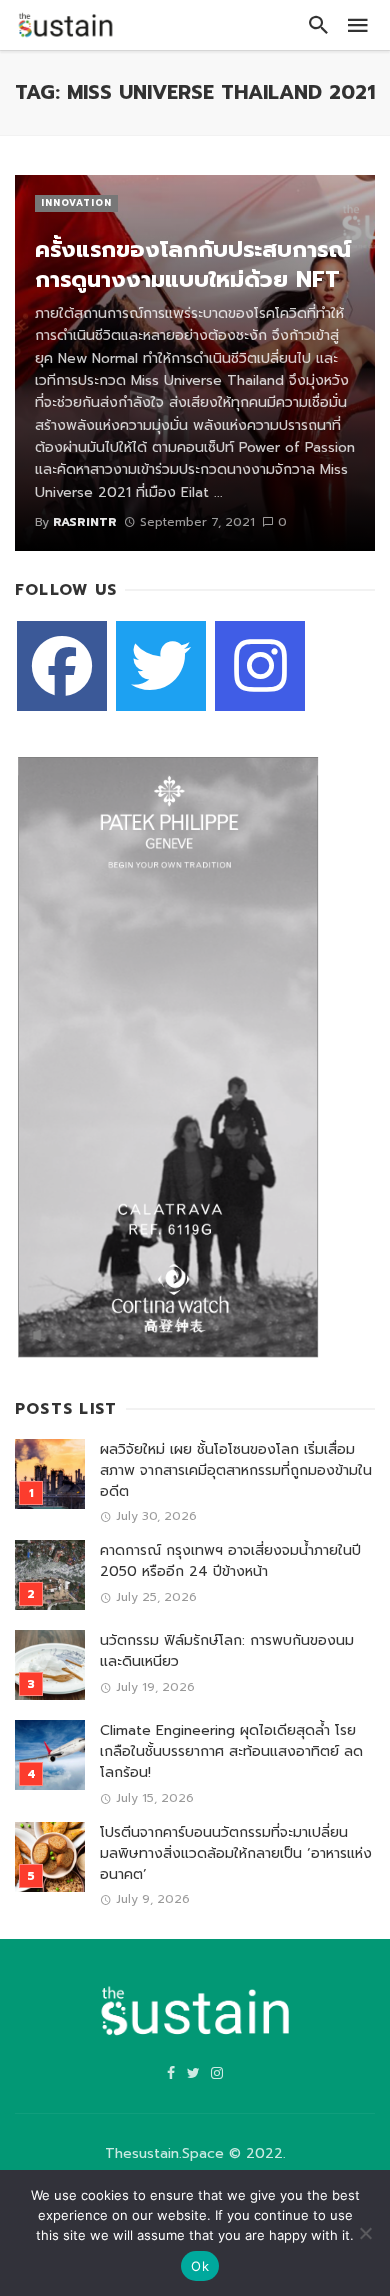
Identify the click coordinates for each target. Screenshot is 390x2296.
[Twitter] (161, 666)
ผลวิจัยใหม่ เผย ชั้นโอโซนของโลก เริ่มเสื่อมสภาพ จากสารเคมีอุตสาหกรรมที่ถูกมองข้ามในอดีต (236, 1470)
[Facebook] (62, 666)
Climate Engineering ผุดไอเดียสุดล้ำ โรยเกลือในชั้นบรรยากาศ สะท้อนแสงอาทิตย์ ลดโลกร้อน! (231, 1751)
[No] (365, 2233)
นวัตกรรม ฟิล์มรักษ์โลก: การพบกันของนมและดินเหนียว (227, 1651)
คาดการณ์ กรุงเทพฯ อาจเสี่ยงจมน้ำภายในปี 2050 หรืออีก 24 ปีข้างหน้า (230, 1561)
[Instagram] (260, 666)
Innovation (76, 203)
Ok (200, 2266)
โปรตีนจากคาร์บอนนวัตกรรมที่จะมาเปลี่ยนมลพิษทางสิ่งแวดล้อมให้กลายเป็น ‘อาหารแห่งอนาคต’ (236, 1853)
